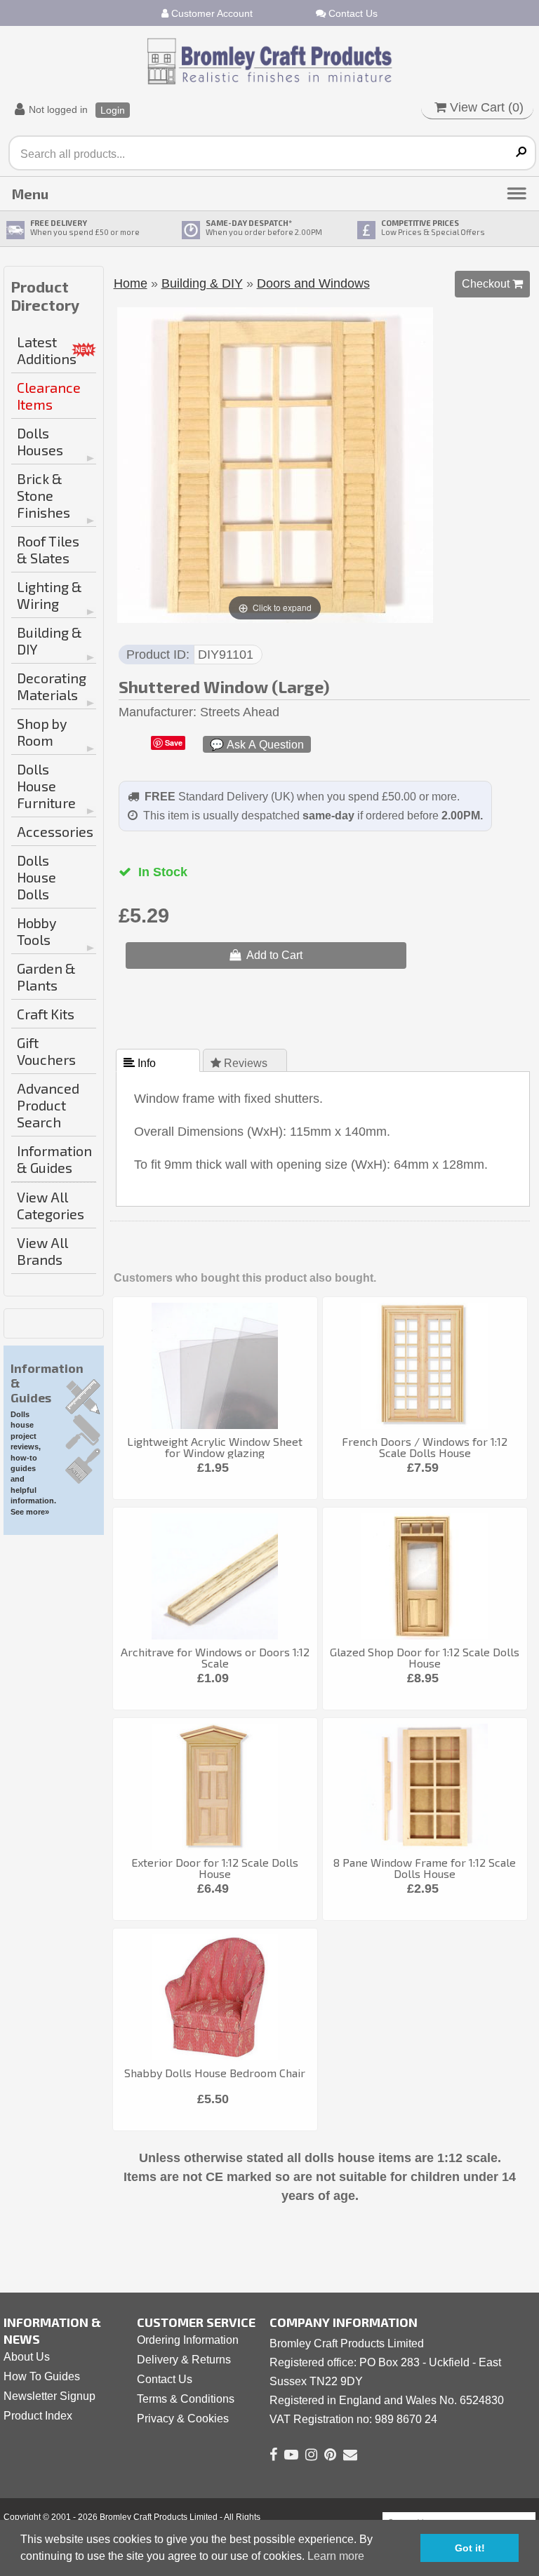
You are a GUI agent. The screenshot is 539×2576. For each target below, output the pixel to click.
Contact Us (352, 13)
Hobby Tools (36, 931)
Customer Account (211, 13)
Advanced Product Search (48, 1105)
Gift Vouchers (46, 1051)
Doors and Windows (313, 283)
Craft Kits (46, 1014)
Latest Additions (47, 350)
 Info (141, 1063)
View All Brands (42, 1251)
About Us (27, 2357)
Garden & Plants (46, 977)
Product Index (38, 2416)
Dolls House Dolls (36, 877)
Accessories (55, 831)
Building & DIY (49, 640)
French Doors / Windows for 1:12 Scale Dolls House (425, 1447)
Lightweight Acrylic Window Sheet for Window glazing (215, 1447)
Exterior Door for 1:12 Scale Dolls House (215, 1868)
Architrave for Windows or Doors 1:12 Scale (215, 1657)
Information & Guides (54, 1159)
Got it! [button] (470, 2548)
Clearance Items (49, 396)
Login (113, 110)
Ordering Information (188, 2340)
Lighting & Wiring (49, 595)
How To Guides (42, 2376)
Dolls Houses (40, 441)
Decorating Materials (52, 686)
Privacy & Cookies (183, 2419)
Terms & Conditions (186, 2399)
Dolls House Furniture (46, 786)
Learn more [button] (336, 2556)
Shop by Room (42, 732)
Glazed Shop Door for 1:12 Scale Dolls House (425, 1657)
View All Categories (51, 1205)
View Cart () (485, 107)
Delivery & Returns (184, 2360)
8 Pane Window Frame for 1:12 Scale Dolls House (425, 1868)
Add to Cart (272, 955)
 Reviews (240, 1063)
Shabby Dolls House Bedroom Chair (215, 2073)
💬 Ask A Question (257, 744)
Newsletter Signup (49, 2396)
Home (131, 283)
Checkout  (492, 283)
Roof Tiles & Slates (48, 549)
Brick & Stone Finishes (44, 495)
